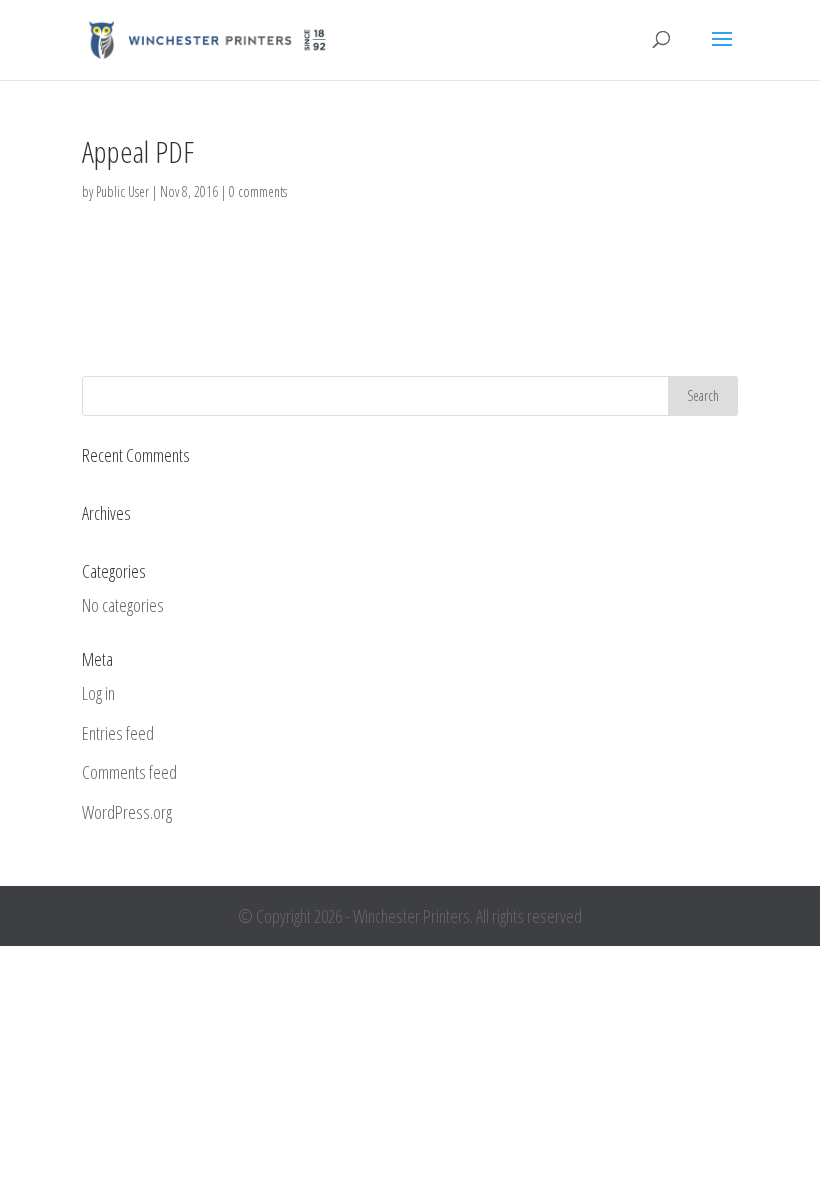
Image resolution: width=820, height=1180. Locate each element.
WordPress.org (127, 812)
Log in (98, 693)
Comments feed (129, 772)
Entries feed (118, 733)
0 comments (258, 191)
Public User (122, 191)
